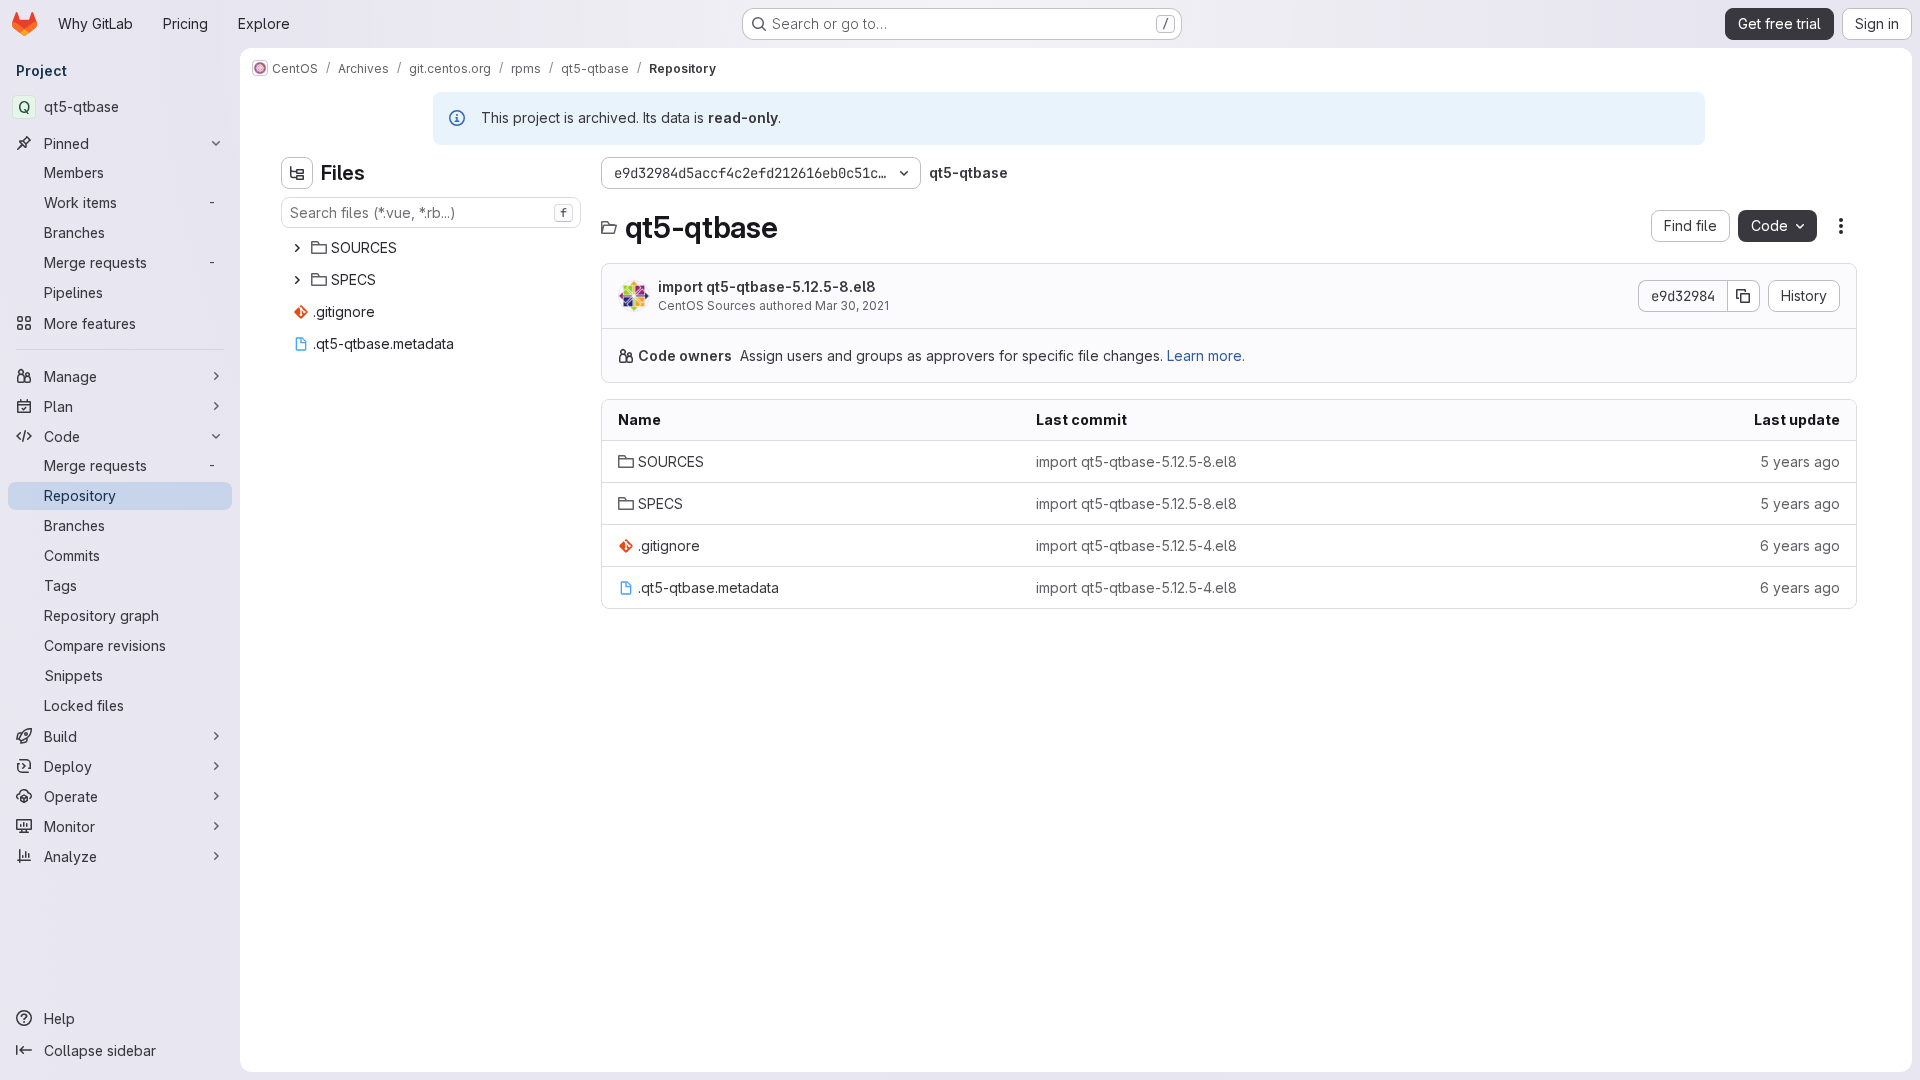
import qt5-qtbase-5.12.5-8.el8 (767, 286)
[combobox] (431, 212)
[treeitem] (433, 248)
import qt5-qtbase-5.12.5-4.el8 (1136, 545)
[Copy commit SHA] (1744, 296)
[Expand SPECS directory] (297, 280)
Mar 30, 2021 (852, 305)
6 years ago (1800, 545)
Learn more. (1206, 355)
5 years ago (1800, 461)
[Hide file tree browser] (297, 173)
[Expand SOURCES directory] (297, 248)
